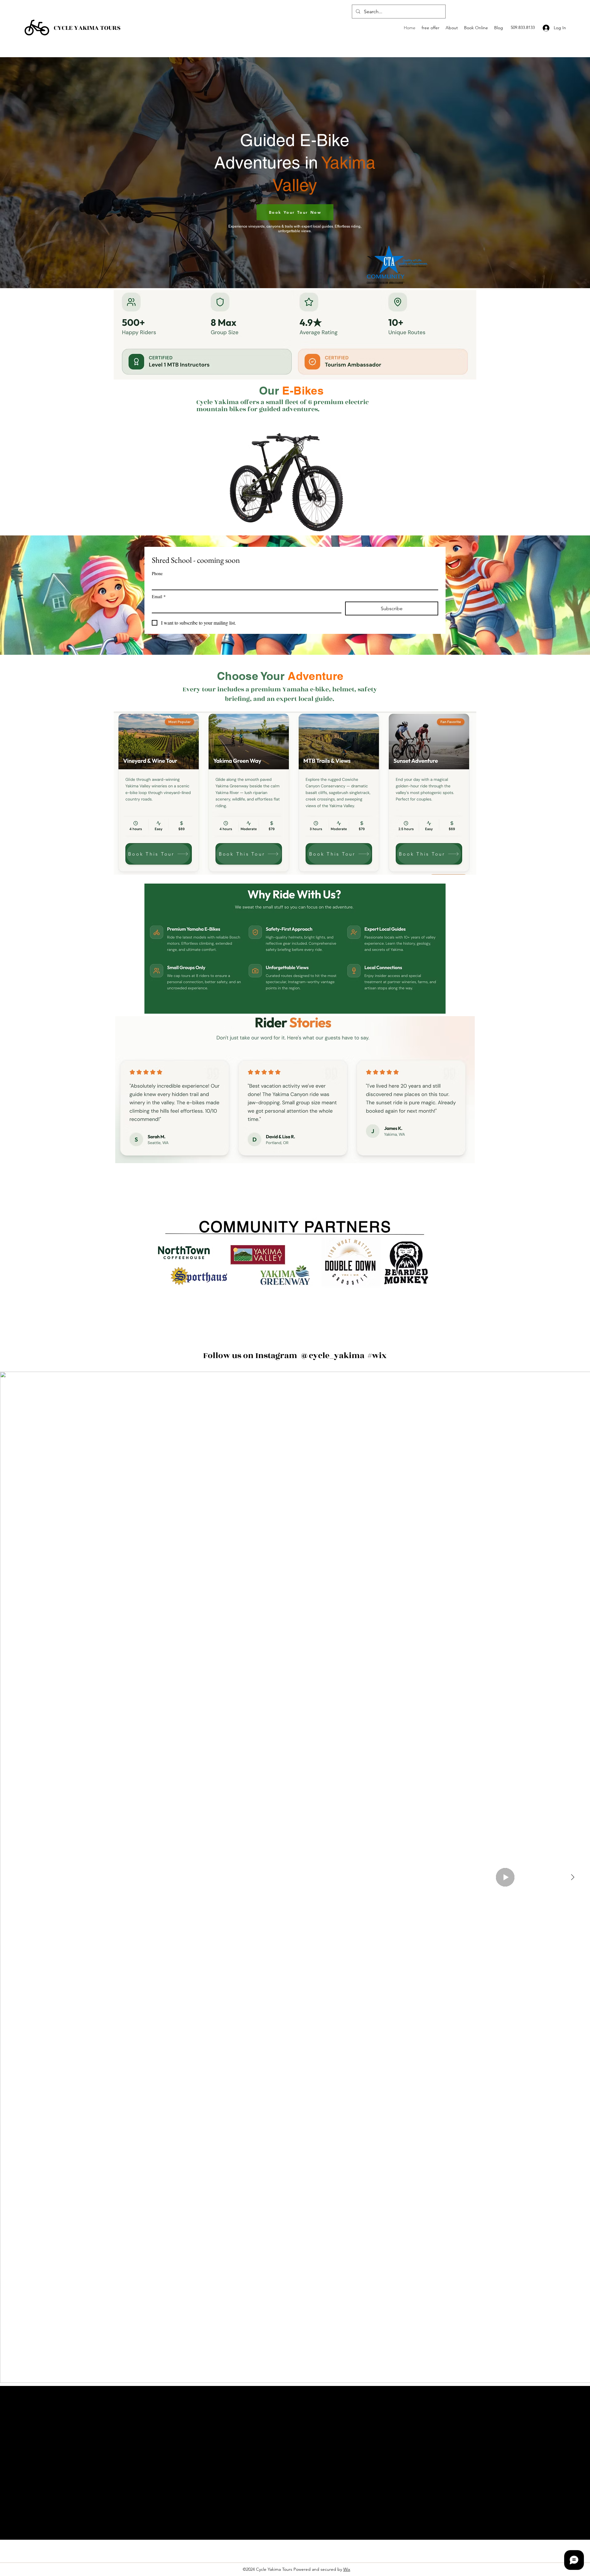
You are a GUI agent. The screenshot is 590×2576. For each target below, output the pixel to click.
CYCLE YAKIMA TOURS (87, 28)
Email (159, 596)
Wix (347, 2569)
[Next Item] (572, 1877)
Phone (157, 573)
